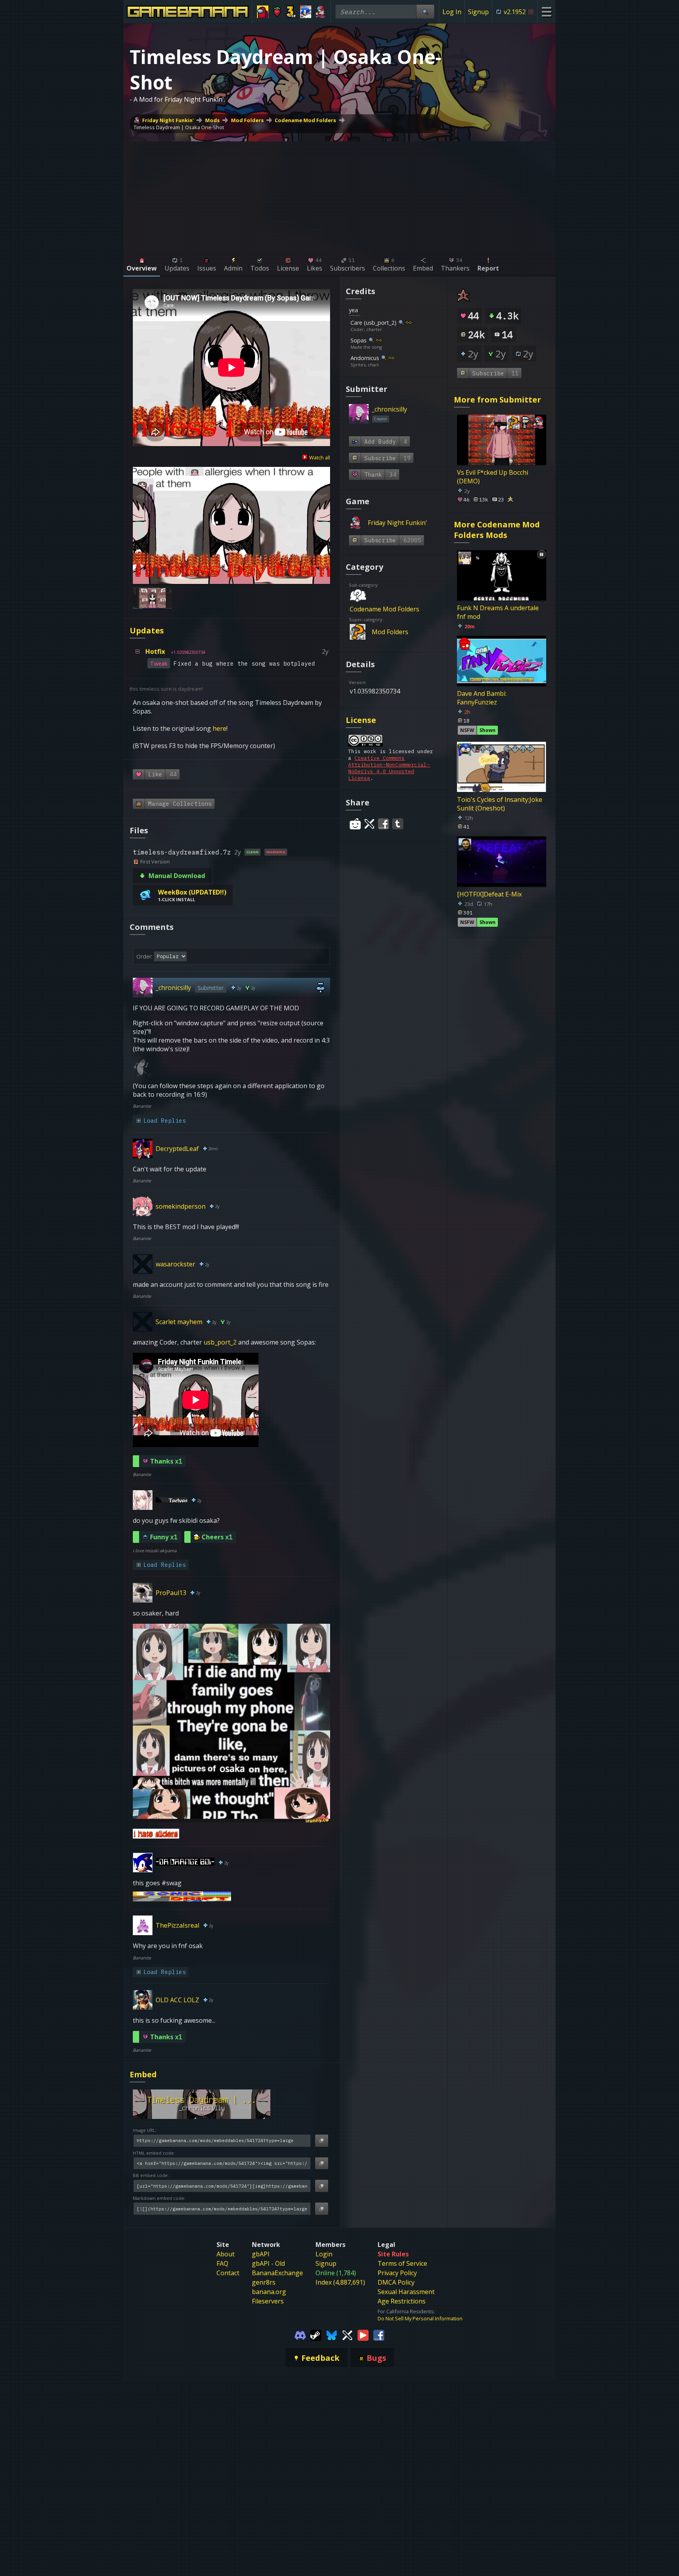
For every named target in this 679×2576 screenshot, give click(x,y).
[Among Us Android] (263, 12)
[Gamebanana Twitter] (347, 2334)
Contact (228, 2273)
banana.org (269, 2292)
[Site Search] (425, 12)
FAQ (222, 2263)
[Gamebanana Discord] (300, 2334)
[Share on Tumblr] (398, 824)
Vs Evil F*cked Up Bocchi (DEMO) (493, 477)
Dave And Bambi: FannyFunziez (482, 698)
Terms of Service (402, 2263)
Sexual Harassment (406, 2292)
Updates (147, 630)
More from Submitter (497, 400)
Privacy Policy (397, 2273)
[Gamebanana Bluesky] (332, 2334)
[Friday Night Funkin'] (320, 12)
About (226, 2254)
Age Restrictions (402, 2301)
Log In (452, 12)
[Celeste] (277, 12)
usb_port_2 (220, 1342)
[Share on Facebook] (384, 824)
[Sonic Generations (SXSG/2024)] (306, 12)
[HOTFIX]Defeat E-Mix (489, 894)
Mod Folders (247, 120)
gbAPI (261, 2254)
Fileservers (268, 2301)
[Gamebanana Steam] (316, 2334)
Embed (143, 2074)
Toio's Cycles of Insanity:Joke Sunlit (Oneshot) (500, 804)
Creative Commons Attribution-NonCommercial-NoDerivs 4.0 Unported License (389, 768)
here (219, 728)
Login (324, 2254)
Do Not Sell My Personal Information (420, 2318)
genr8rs (264, 2282)
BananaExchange (277, 2273)
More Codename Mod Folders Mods (497, 530)
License (361, 720)
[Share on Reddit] (355, 824)
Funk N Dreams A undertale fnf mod (498, 612)
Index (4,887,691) (340, 2282)
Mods (212, 120)
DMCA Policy (396, 2282)
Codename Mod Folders (305, 120)
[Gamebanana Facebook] (379, 2334)
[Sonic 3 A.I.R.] (291, 12)
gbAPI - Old (268, 2263)
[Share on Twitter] (369, 824)
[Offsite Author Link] (409, 322)
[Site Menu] (546, 12)
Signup (478, 12)
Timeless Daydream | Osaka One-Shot (179, 127)
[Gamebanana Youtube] (363, 2334)
